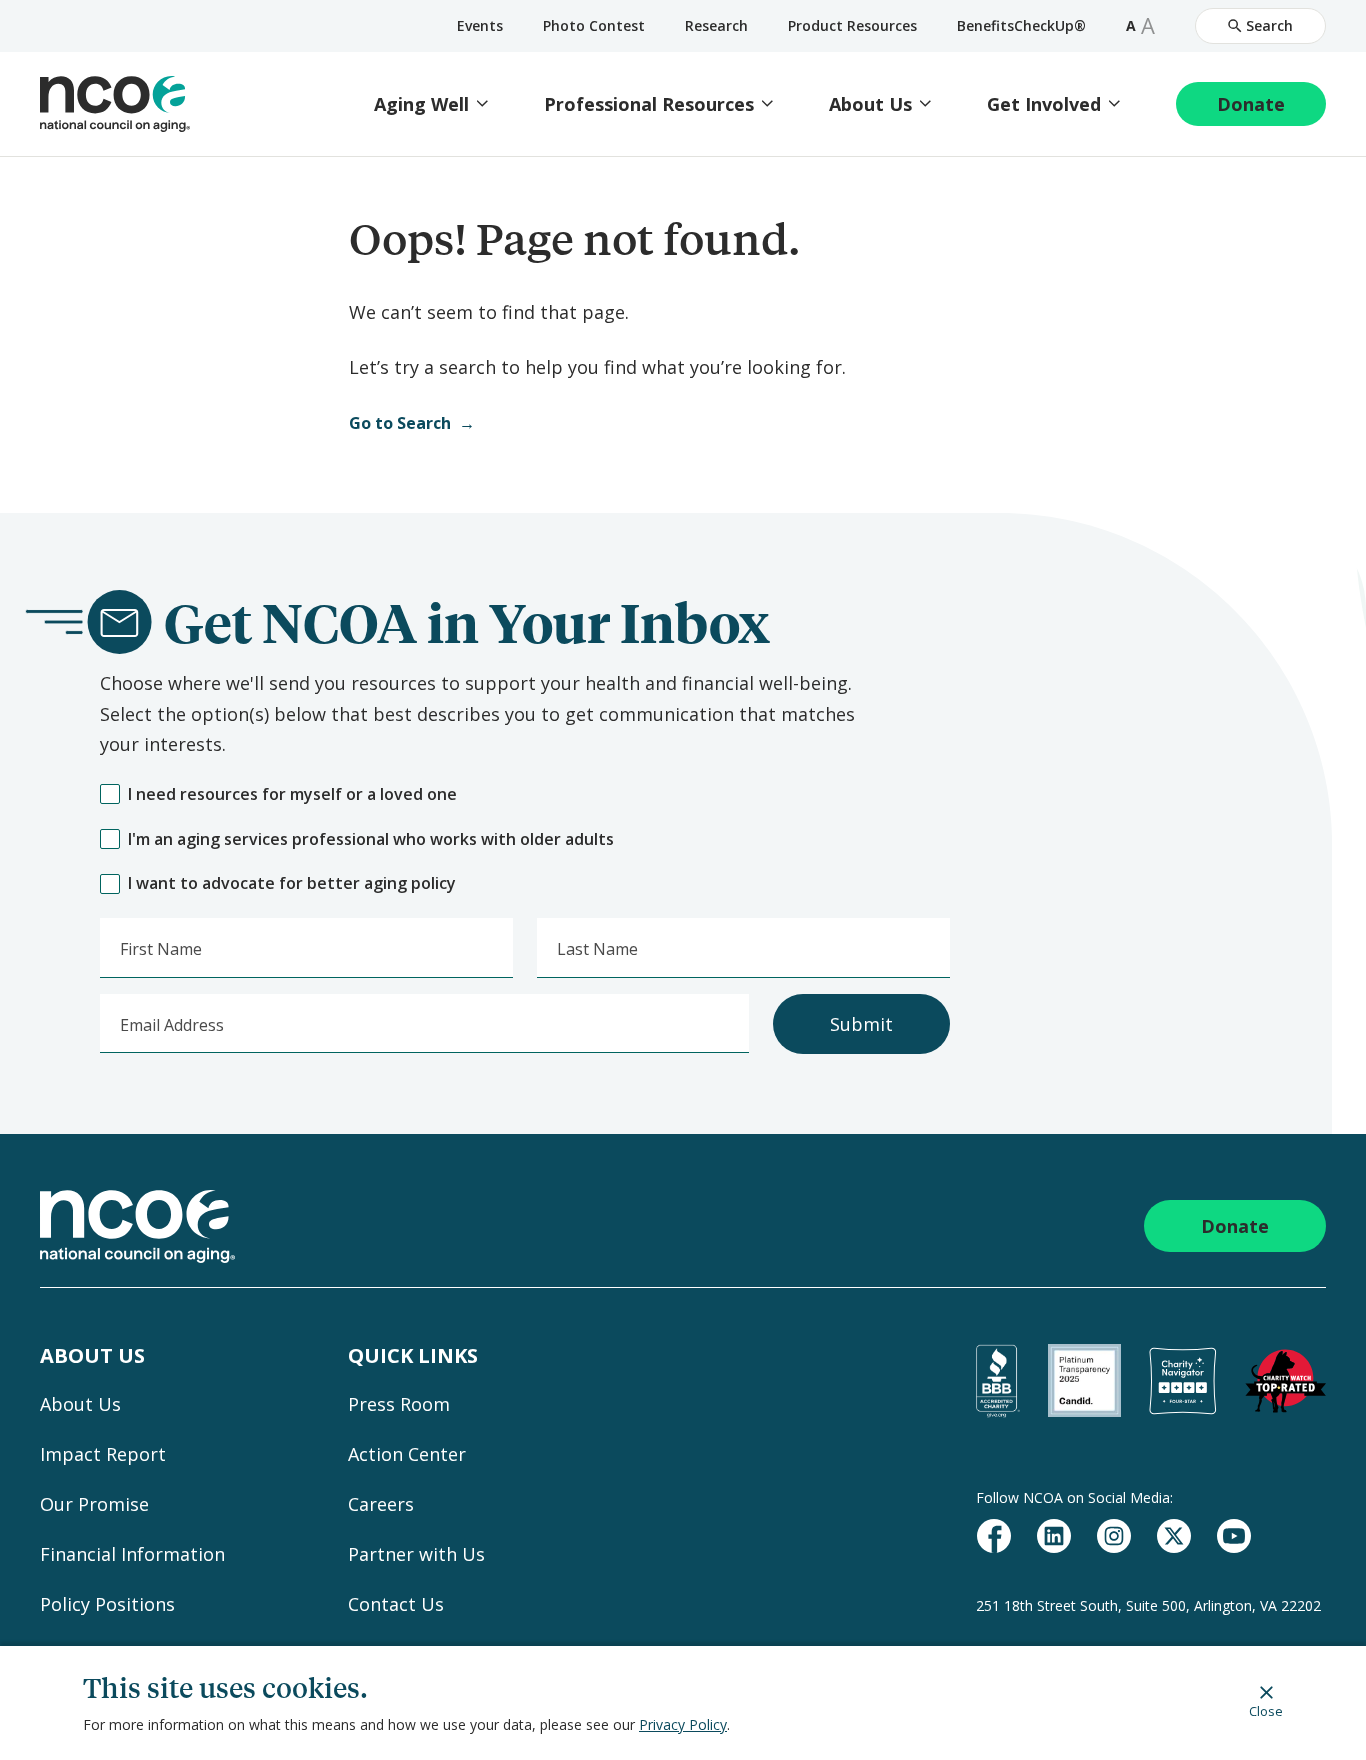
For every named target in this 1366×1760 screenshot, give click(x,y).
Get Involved (1044, 104)
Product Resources (852, 25)
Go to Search (400, 423)
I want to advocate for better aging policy (292, 883)
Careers (381, 1504)
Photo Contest (594, 25)
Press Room (399, 1404)
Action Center (407, 1454)
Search (1269, 25)
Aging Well (421, 104)
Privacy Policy (683, 1724)
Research (716, 25)
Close (1266, 1710)
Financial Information (132, 1554)
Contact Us (396, 1604)
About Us (870, 104)
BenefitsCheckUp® (1021, 25)
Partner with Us (416, 1554)
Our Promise (94, 1504)
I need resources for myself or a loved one (292, 794)
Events (480, 25)
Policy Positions (107, 1604)
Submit (861, 1024)
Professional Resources (649, 104)
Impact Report (103, 1454)
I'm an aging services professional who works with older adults (371, 839)
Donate (1251, 104)
